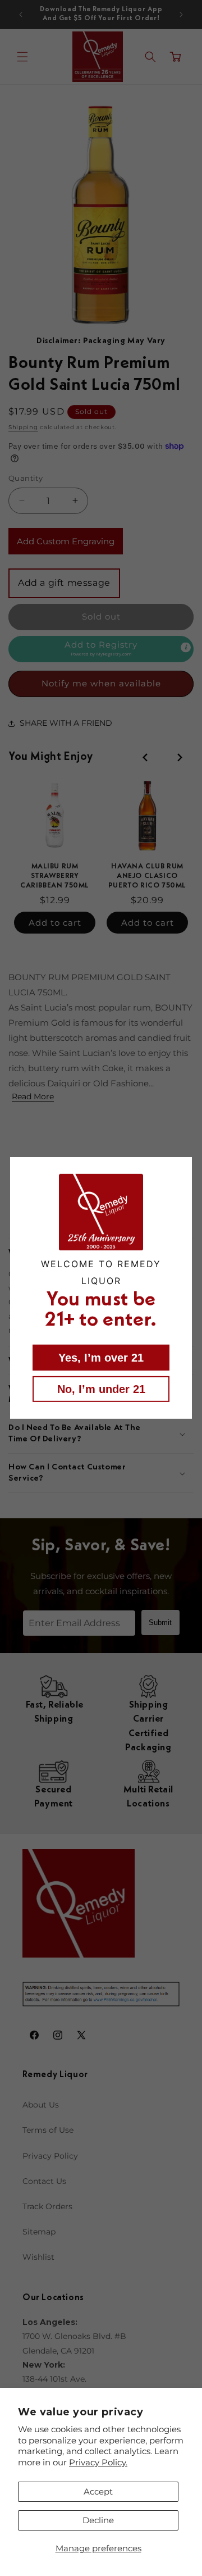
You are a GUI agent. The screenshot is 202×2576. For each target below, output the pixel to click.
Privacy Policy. (98, 2462)
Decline (98, 2520)
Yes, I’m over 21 (101, 1358)
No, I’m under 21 (101, 1389)
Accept (98, 2491)
